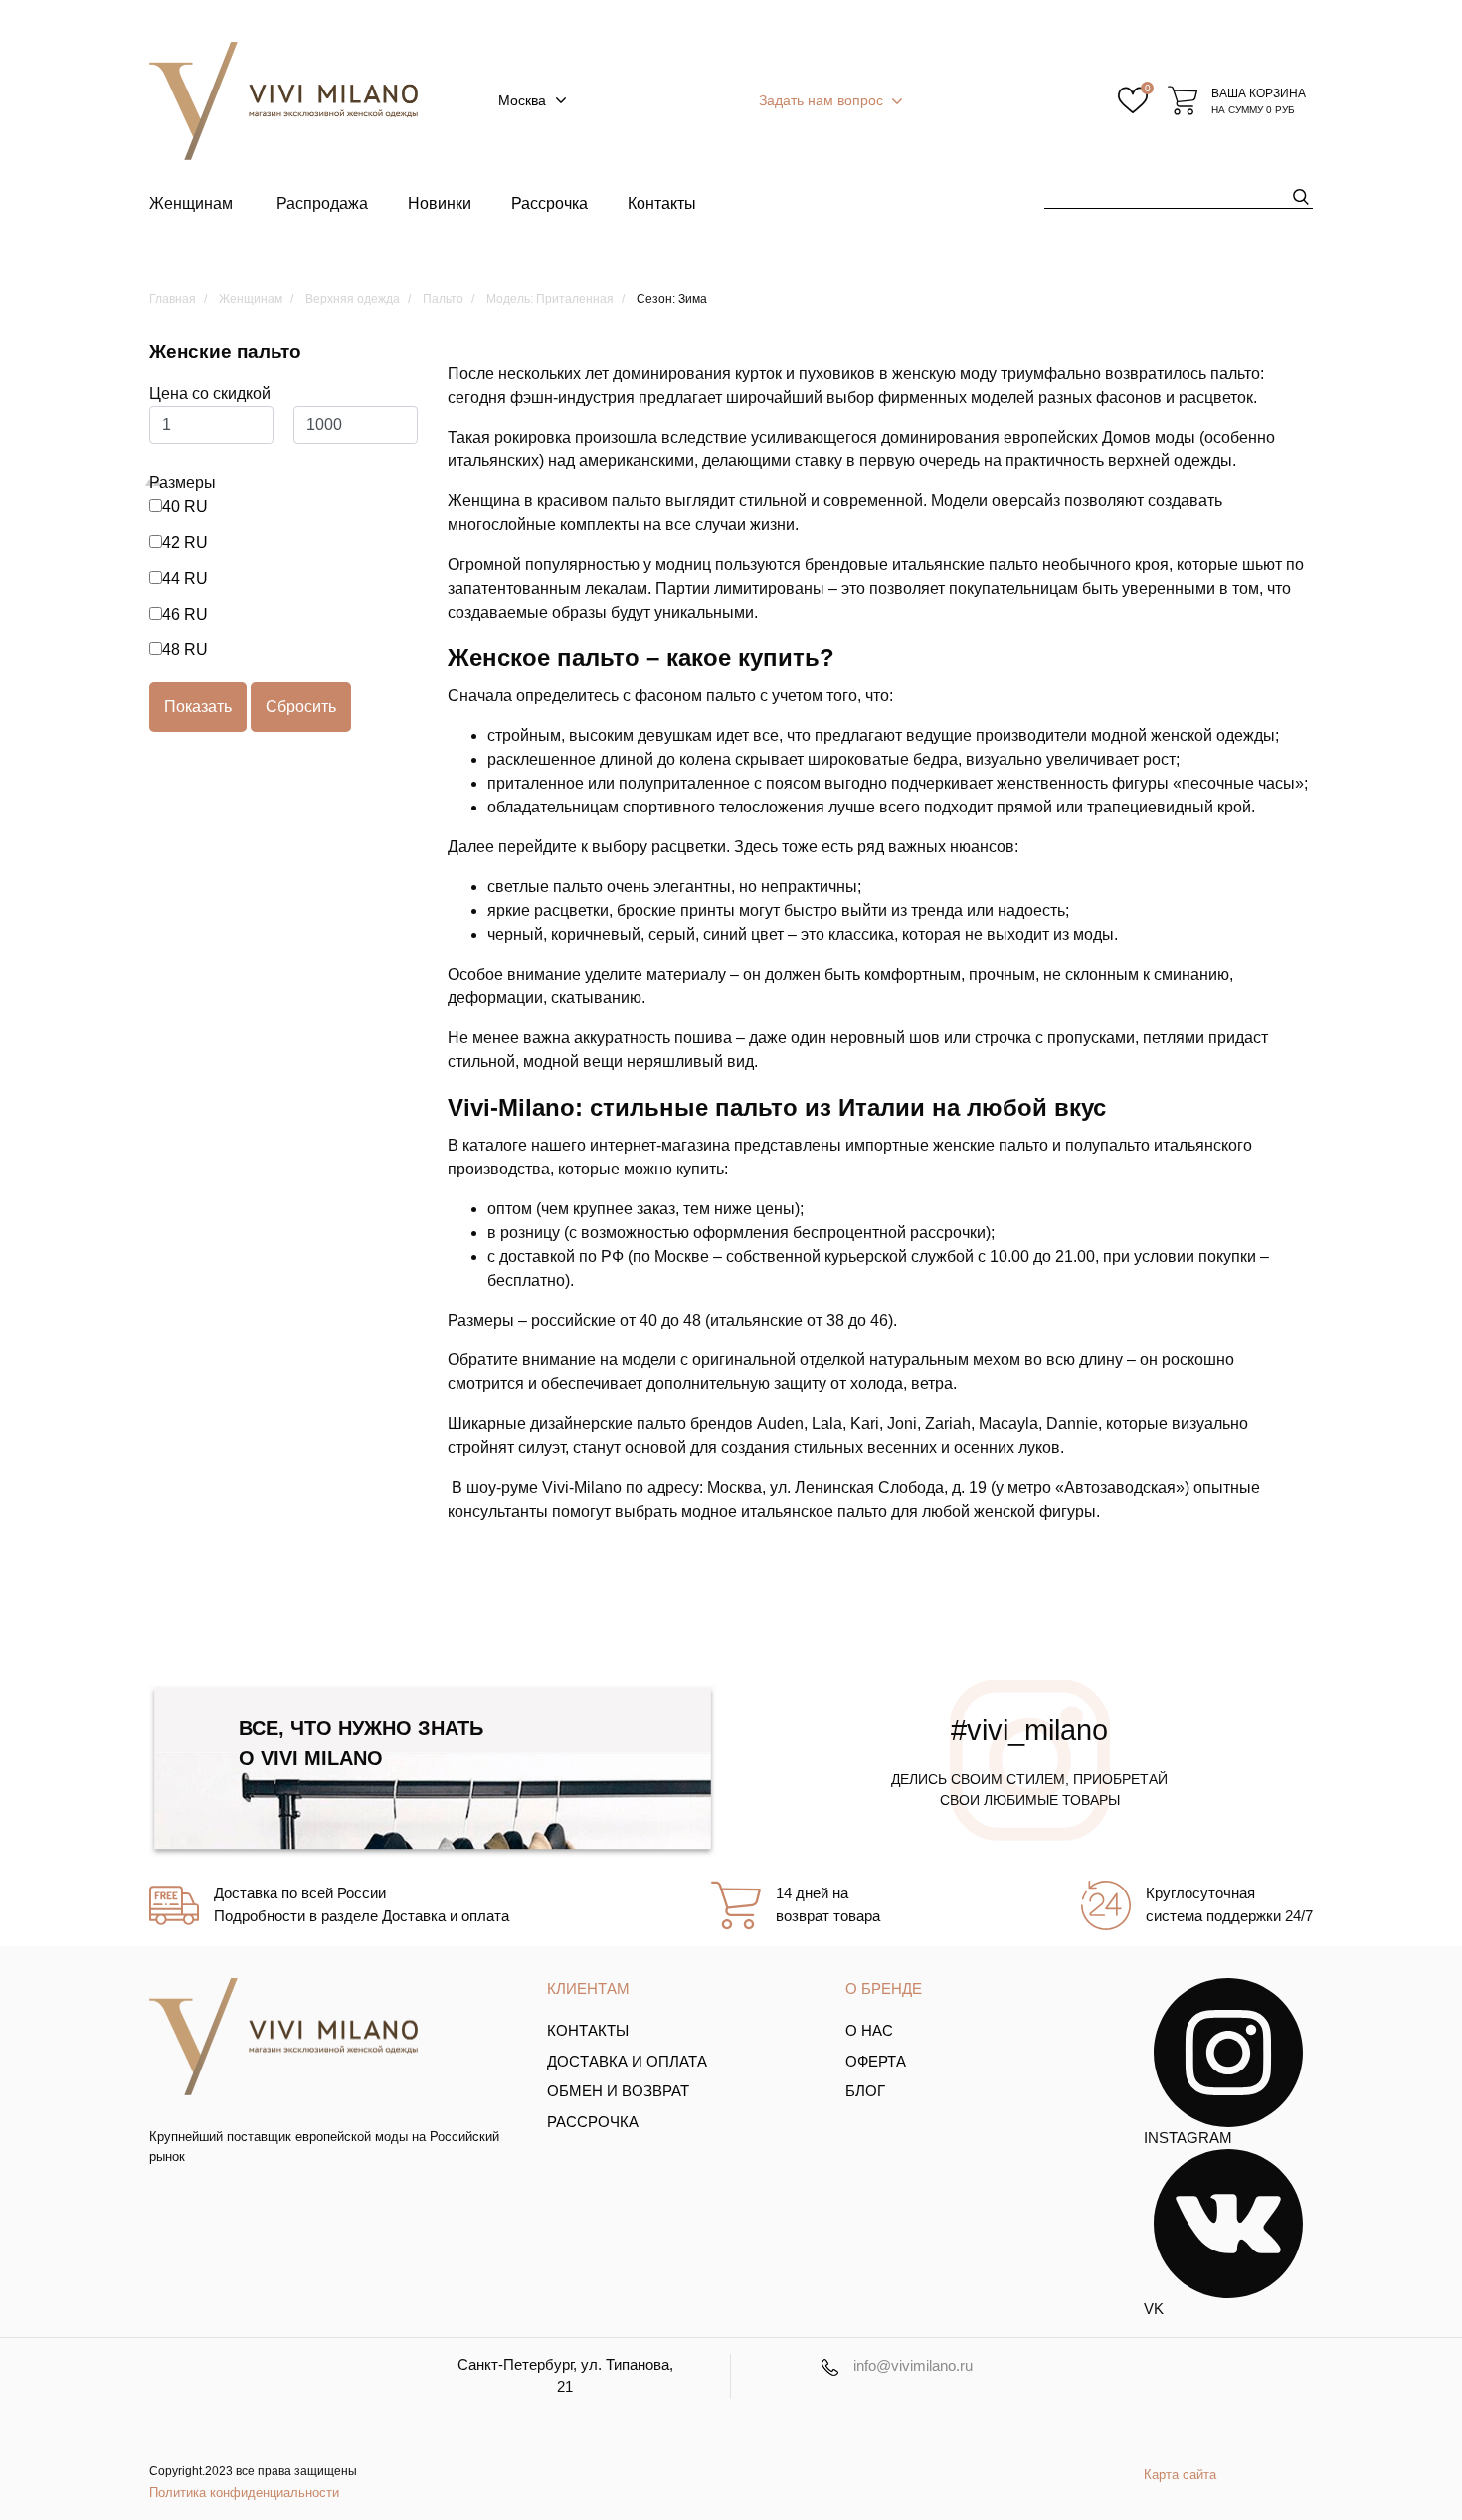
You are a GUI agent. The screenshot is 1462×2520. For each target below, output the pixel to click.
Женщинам (191, 203)
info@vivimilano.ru (913, 2365)
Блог (865, 2091)
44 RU (185, 578)
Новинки (440, 203)
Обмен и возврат (618, 2091)
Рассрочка (549, 203)
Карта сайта (1180, 2475)
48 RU (185, 650)
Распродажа (322, 203)
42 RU (185, 542)
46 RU (185, 614)
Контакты (662, 203)
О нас (869, 2030)
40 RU (185, 507)
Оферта (876, 2061)
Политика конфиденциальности (244, 2493)
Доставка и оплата (627, 2061)
